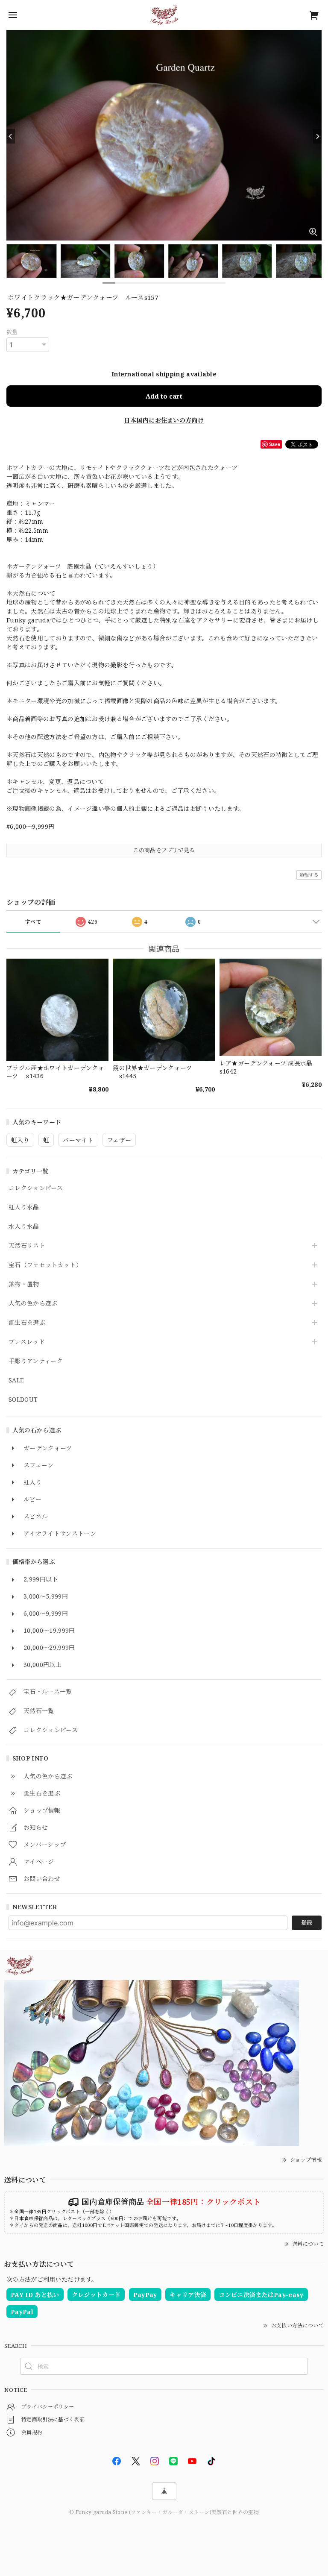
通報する (309, 875)
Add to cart (164, 396)
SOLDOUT (23, 1400)
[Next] (317, 136)
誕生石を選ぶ (27, 1323)
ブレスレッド (27, 1342)
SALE (16, 1380)
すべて (33, 922)
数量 (12, 332)
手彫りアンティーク (36, 1361)
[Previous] (11, 136)
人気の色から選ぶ (33, 1304)
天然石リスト (27, 1246)
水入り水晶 (24, 1227)
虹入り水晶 (24, 1207)
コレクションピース (36, 1188)
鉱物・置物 (24, 1284)
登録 (307, 1922)
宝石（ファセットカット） (45, 1265)
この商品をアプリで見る (164, 850)
